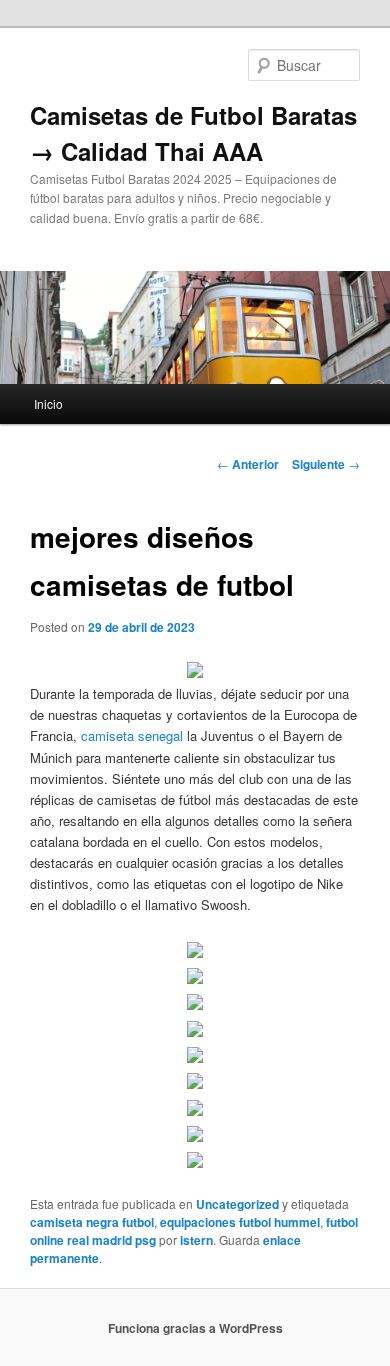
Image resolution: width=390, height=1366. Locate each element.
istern (196, 1240)
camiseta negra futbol (92, 1222)
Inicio (48, 403)
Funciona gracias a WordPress (195, 1328)
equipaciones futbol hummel (240, 1222)
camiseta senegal (132, 735)
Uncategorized (237, 1204)
